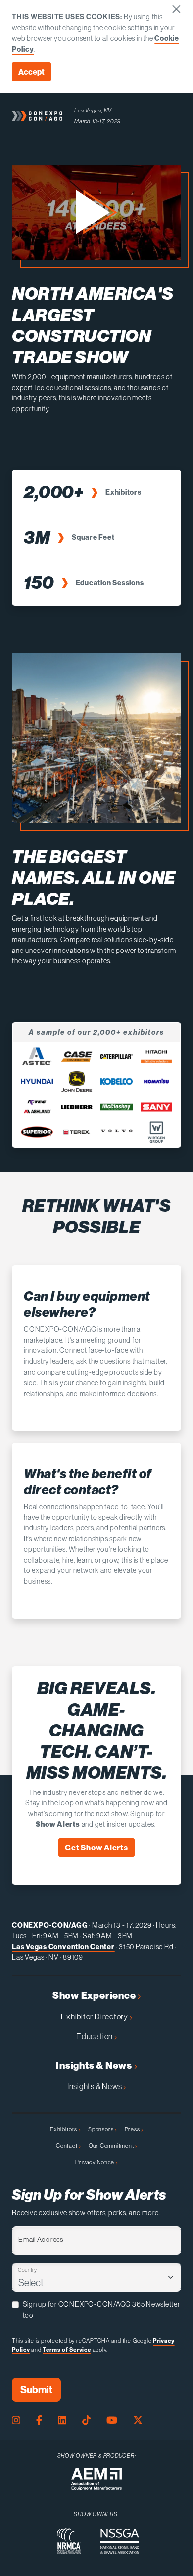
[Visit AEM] (96, 2479)
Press (133, 2129)
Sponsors (101, 2129)
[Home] (37, 116)
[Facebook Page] (39, 2421)
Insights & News (95, 2065)
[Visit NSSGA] (120, 2541)
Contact (67, 2146)
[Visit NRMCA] (69, 2541)
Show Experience (95, 1995)
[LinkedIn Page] (62, 2421)
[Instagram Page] (16, 2421)
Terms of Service (67, 2350)
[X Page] (138, 2421)
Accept (31, 72)
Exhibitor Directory (95, 2016)
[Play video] (96, 212)
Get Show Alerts (96, 1848)
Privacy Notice (96, 2162)
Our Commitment (112, 2146)
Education (95, 2036)
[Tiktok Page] (86, 2421)
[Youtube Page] (112, 2421)
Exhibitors (64, 2129)
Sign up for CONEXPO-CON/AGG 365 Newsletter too (101, 2310)
